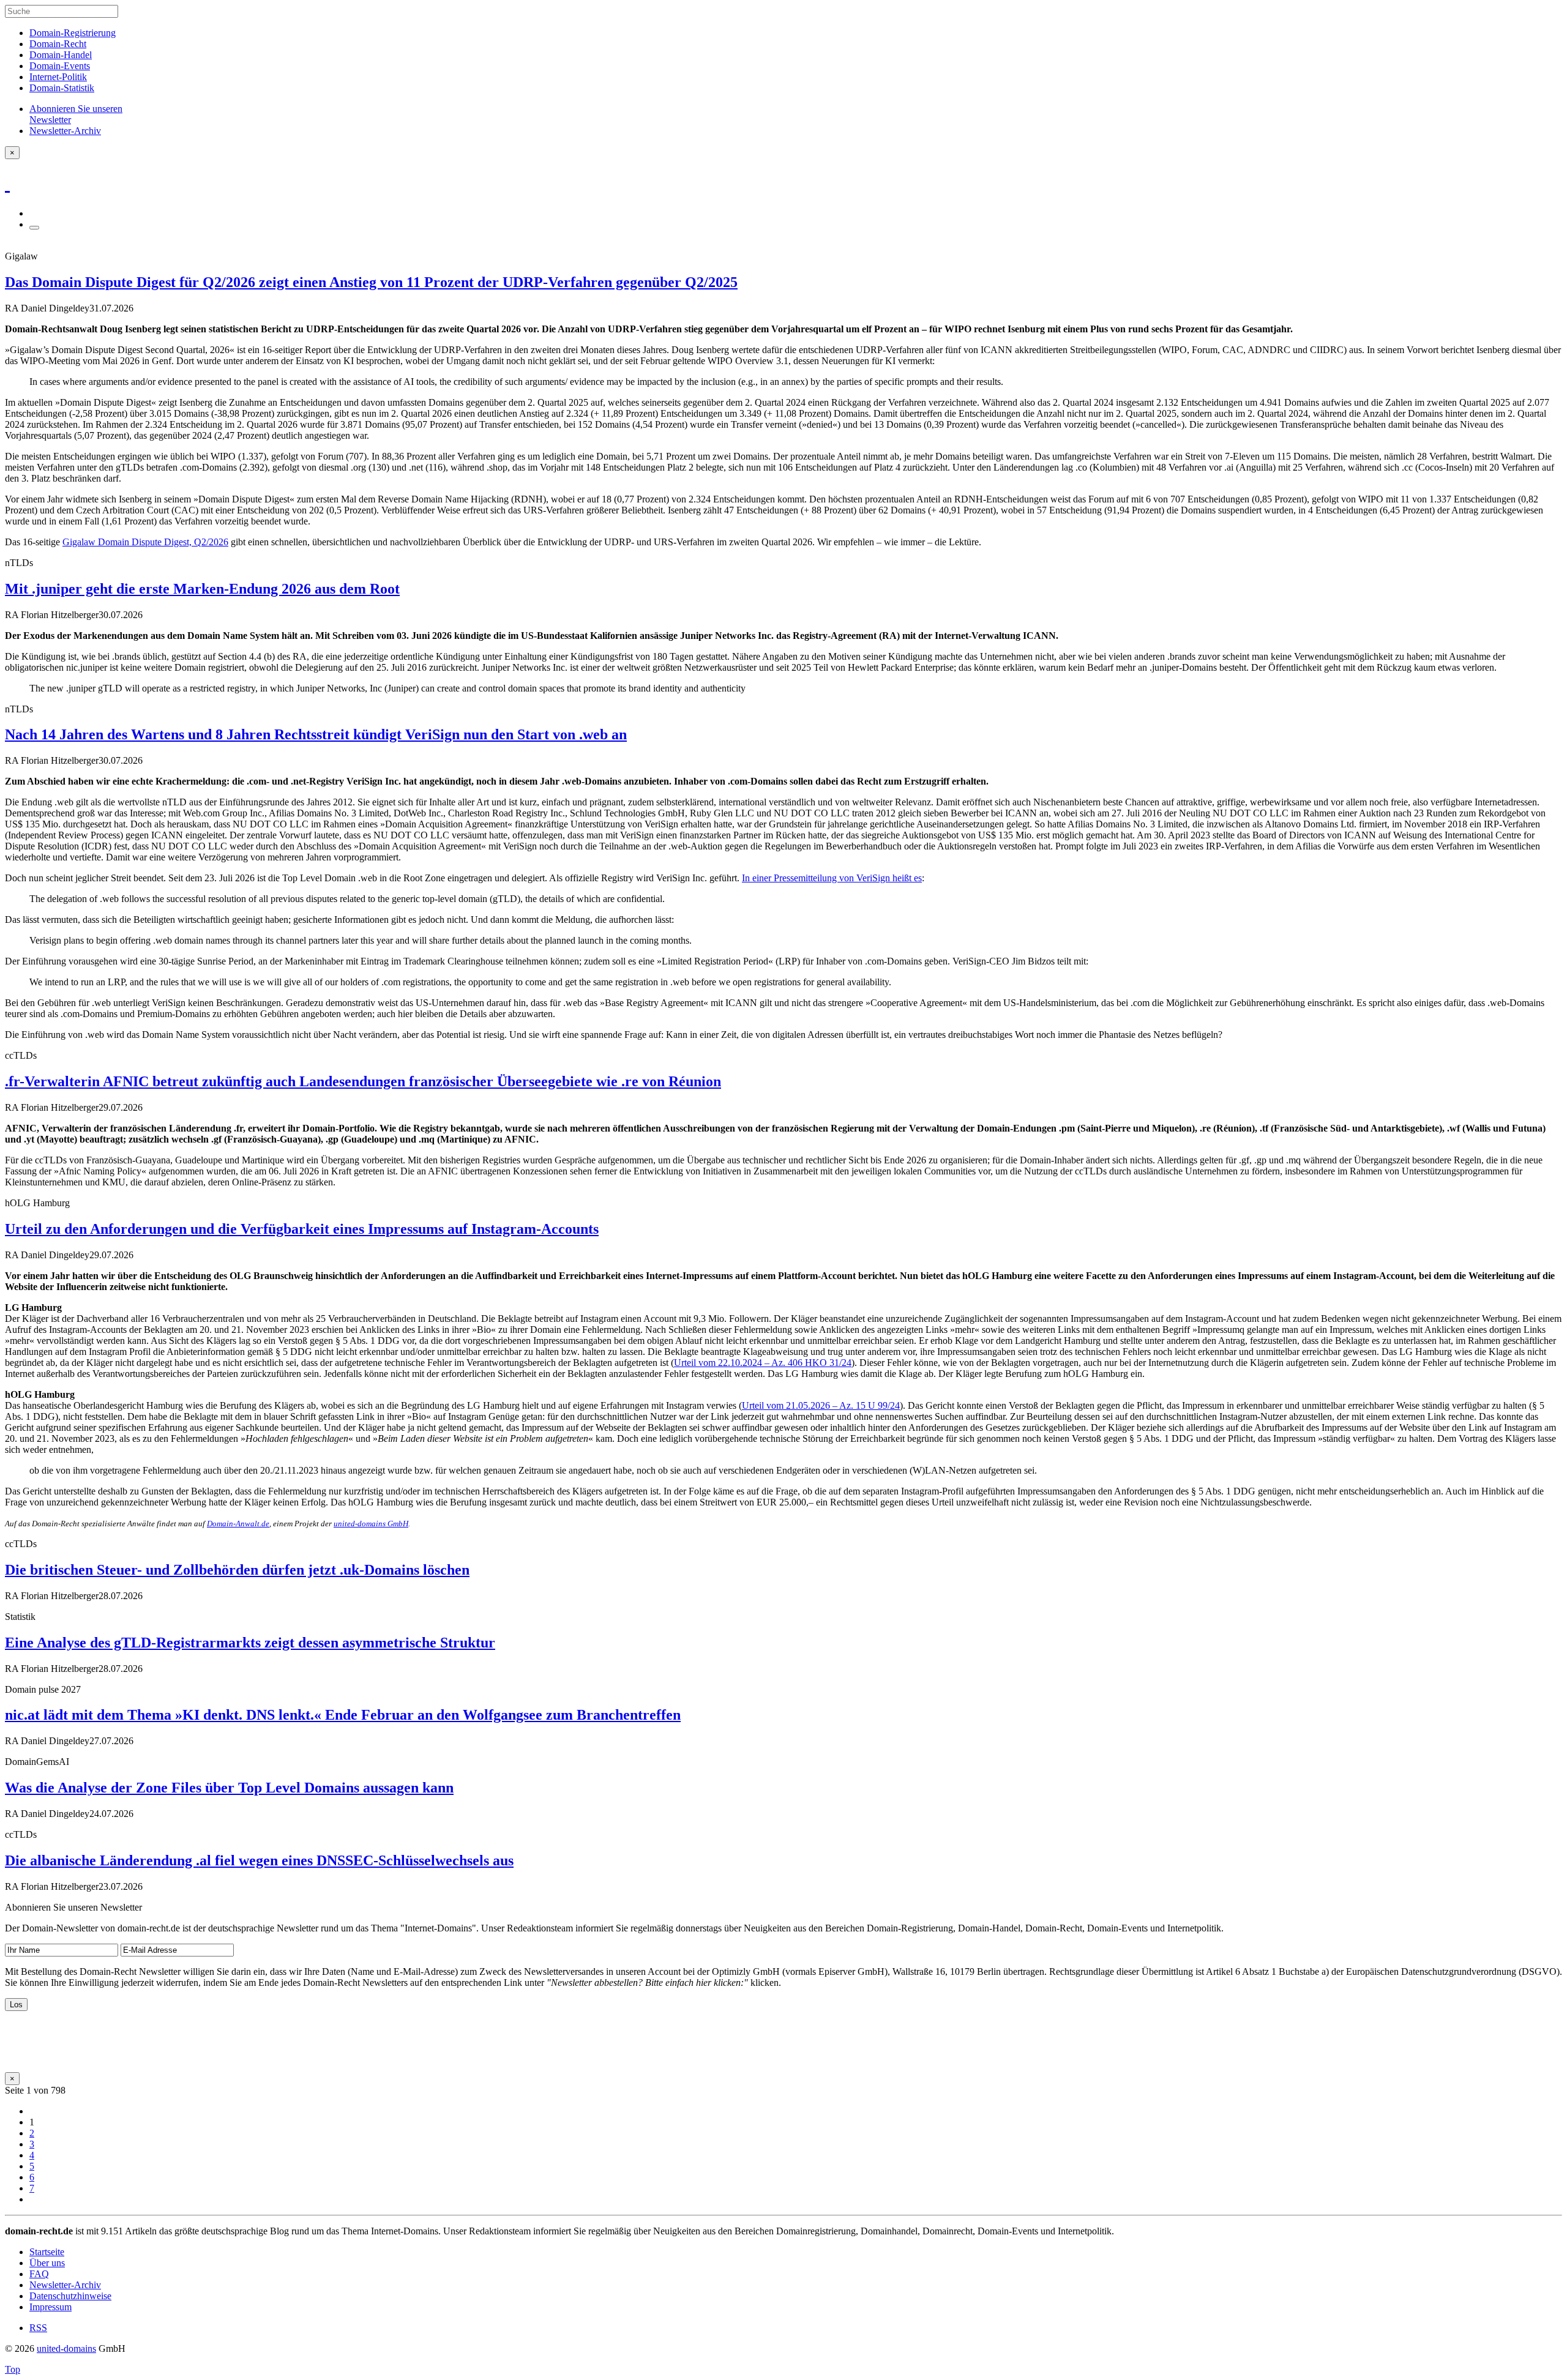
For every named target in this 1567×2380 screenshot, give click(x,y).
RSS (38, 2328)
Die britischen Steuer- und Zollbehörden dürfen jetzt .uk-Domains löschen (237, 1570)
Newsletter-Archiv (65, 2285)
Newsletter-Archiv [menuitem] (65, 131)
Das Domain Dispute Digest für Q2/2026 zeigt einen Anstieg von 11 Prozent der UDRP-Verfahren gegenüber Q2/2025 (371, 282)
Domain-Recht (58, 44)
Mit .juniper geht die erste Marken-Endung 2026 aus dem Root (202, 589)
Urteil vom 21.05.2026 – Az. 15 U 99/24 (821, 1405)
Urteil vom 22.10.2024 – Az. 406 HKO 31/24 (763, 1363)
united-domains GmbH (371, 1524)
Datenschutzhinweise (70, 2296)
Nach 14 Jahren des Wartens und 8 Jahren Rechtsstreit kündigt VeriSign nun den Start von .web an (316, 734)
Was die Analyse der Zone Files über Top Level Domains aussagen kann (229, 1788)
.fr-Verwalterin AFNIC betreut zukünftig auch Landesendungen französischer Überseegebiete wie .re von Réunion (363, 1081)
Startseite (47, 2252)
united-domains (66, 2348)
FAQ (39, 2274)
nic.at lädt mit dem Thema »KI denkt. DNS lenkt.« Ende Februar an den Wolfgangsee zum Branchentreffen (343, 1715)
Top (13, 2369)
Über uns (47, 2263)
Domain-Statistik (62, 88)
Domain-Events (60, 66)
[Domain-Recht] (7, 183)
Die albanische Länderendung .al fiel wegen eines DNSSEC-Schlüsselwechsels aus (259, 1860)
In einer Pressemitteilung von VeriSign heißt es (832, 878)
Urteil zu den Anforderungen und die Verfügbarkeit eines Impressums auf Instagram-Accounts (302, 1229)
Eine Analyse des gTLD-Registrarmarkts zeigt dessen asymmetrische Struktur (250, 1643)
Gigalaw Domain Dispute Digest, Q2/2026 (145, 542)
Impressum (50, 2307)
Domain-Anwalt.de (238, 1524)
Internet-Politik (58, 77)
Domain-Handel (61, 55)
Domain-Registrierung (73, 33)
